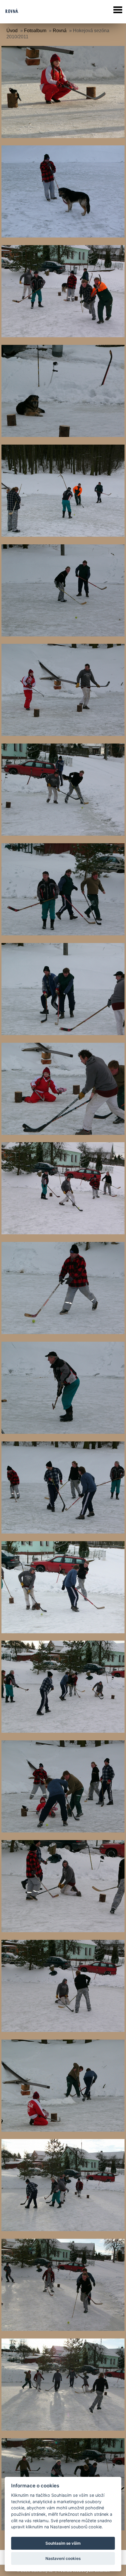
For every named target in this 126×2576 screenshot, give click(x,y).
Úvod (12, 31)
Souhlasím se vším (63, 2543)
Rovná (60, 31)
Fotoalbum (35, 31)
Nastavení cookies (63, 2558)
